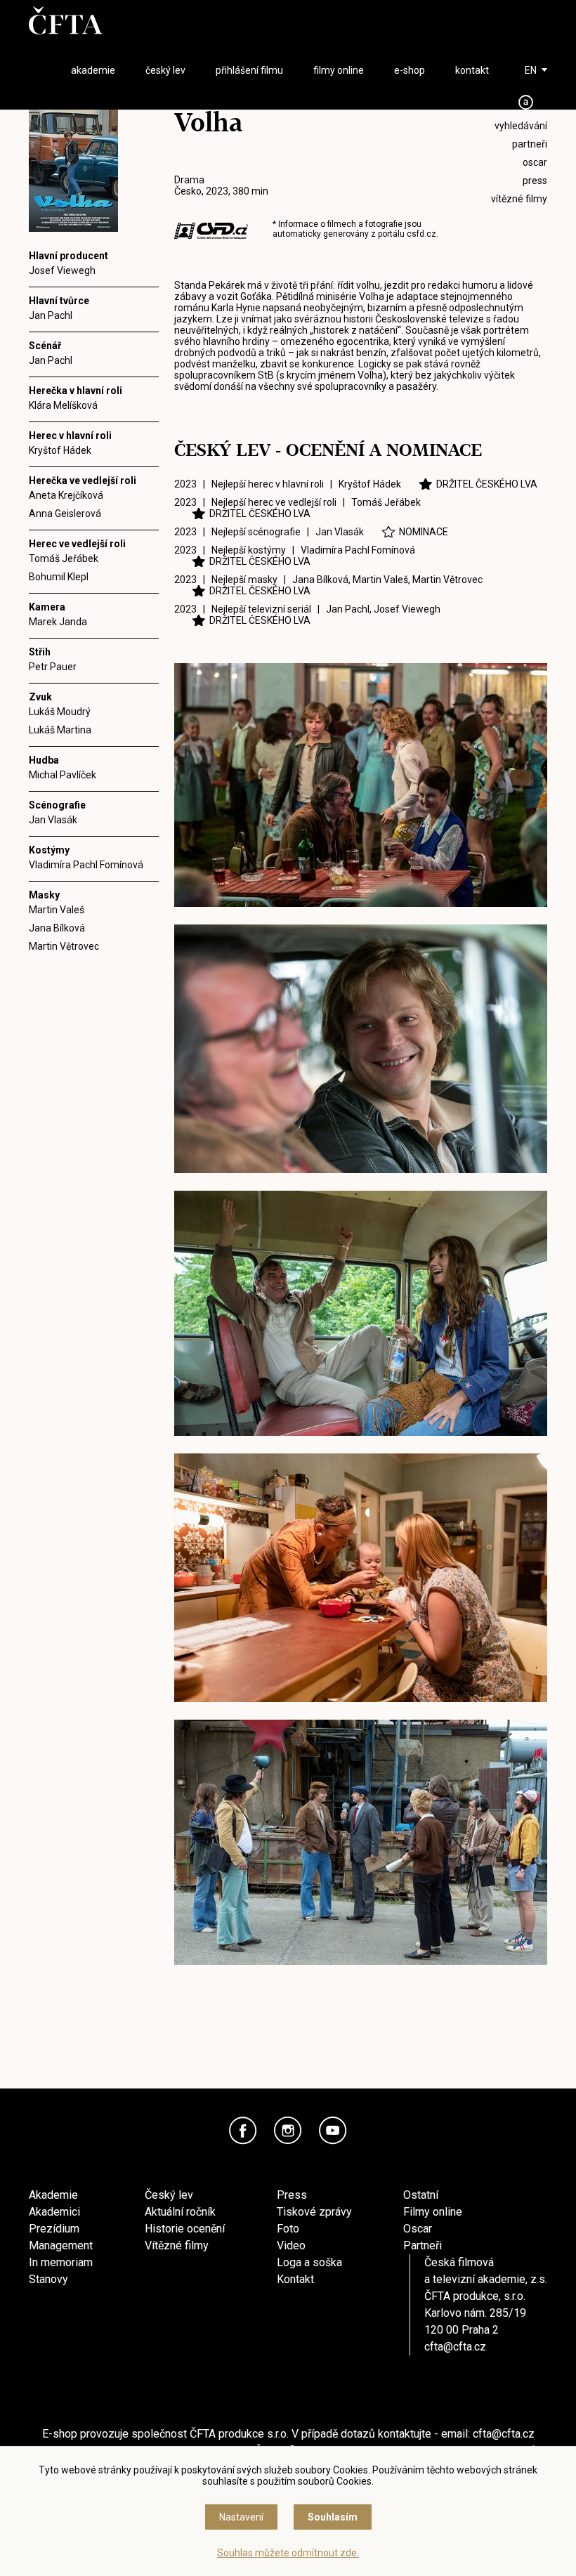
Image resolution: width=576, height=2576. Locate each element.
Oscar (418, 2229)
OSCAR (535, 162)
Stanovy (48, 2279)
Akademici (54, 2212)
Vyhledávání (521, 126)
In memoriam (61, 2262)
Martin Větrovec (64, 946)
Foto (288, 2229)
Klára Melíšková (63, 405)
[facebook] (243, 2131)
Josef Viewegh (62, 270)
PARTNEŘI (530, 144)
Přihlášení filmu (249, 70)
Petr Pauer (53, 667)
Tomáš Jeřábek (64, 558)
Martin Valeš (57, 910)
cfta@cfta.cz (455, 2347)
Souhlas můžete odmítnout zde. (288, 2553)
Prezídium (54, 2229)
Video (291, 2245)
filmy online (339, 70)
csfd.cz (421, 234)
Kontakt (295, 2279)
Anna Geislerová (65, 514)
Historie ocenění (185, 2229)
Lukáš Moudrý (60, 712)
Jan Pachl (51, 315)
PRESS (535, 181)
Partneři (423, 2245)
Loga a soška (309, 2262)
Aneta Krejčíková (66, 495)
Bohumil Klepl (59, 577)
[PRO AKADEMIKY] (526, 102)
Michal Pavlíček (63, 775)
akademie (93, 70)
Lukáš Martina (60, 730)
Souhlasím (333, 2517)
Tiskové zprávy (314, 2212)
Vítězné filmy (177, 2245)
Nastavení (241, 2517)
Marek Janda (58, 622)
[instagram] (288, 2131)
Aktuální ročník (180, 2212)
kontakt (472, 70)
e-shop (410, 70)
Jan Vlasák (53, 820)
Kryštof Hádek (60, 450)
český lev (165, 70)
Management (61, 2245)
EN (531, 70)
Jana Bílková (57, 928)
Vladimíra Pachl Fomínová (86, 865)
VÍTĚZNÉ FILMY (519, 199)
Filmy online (433, 2212)
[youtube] (333, 2131)
